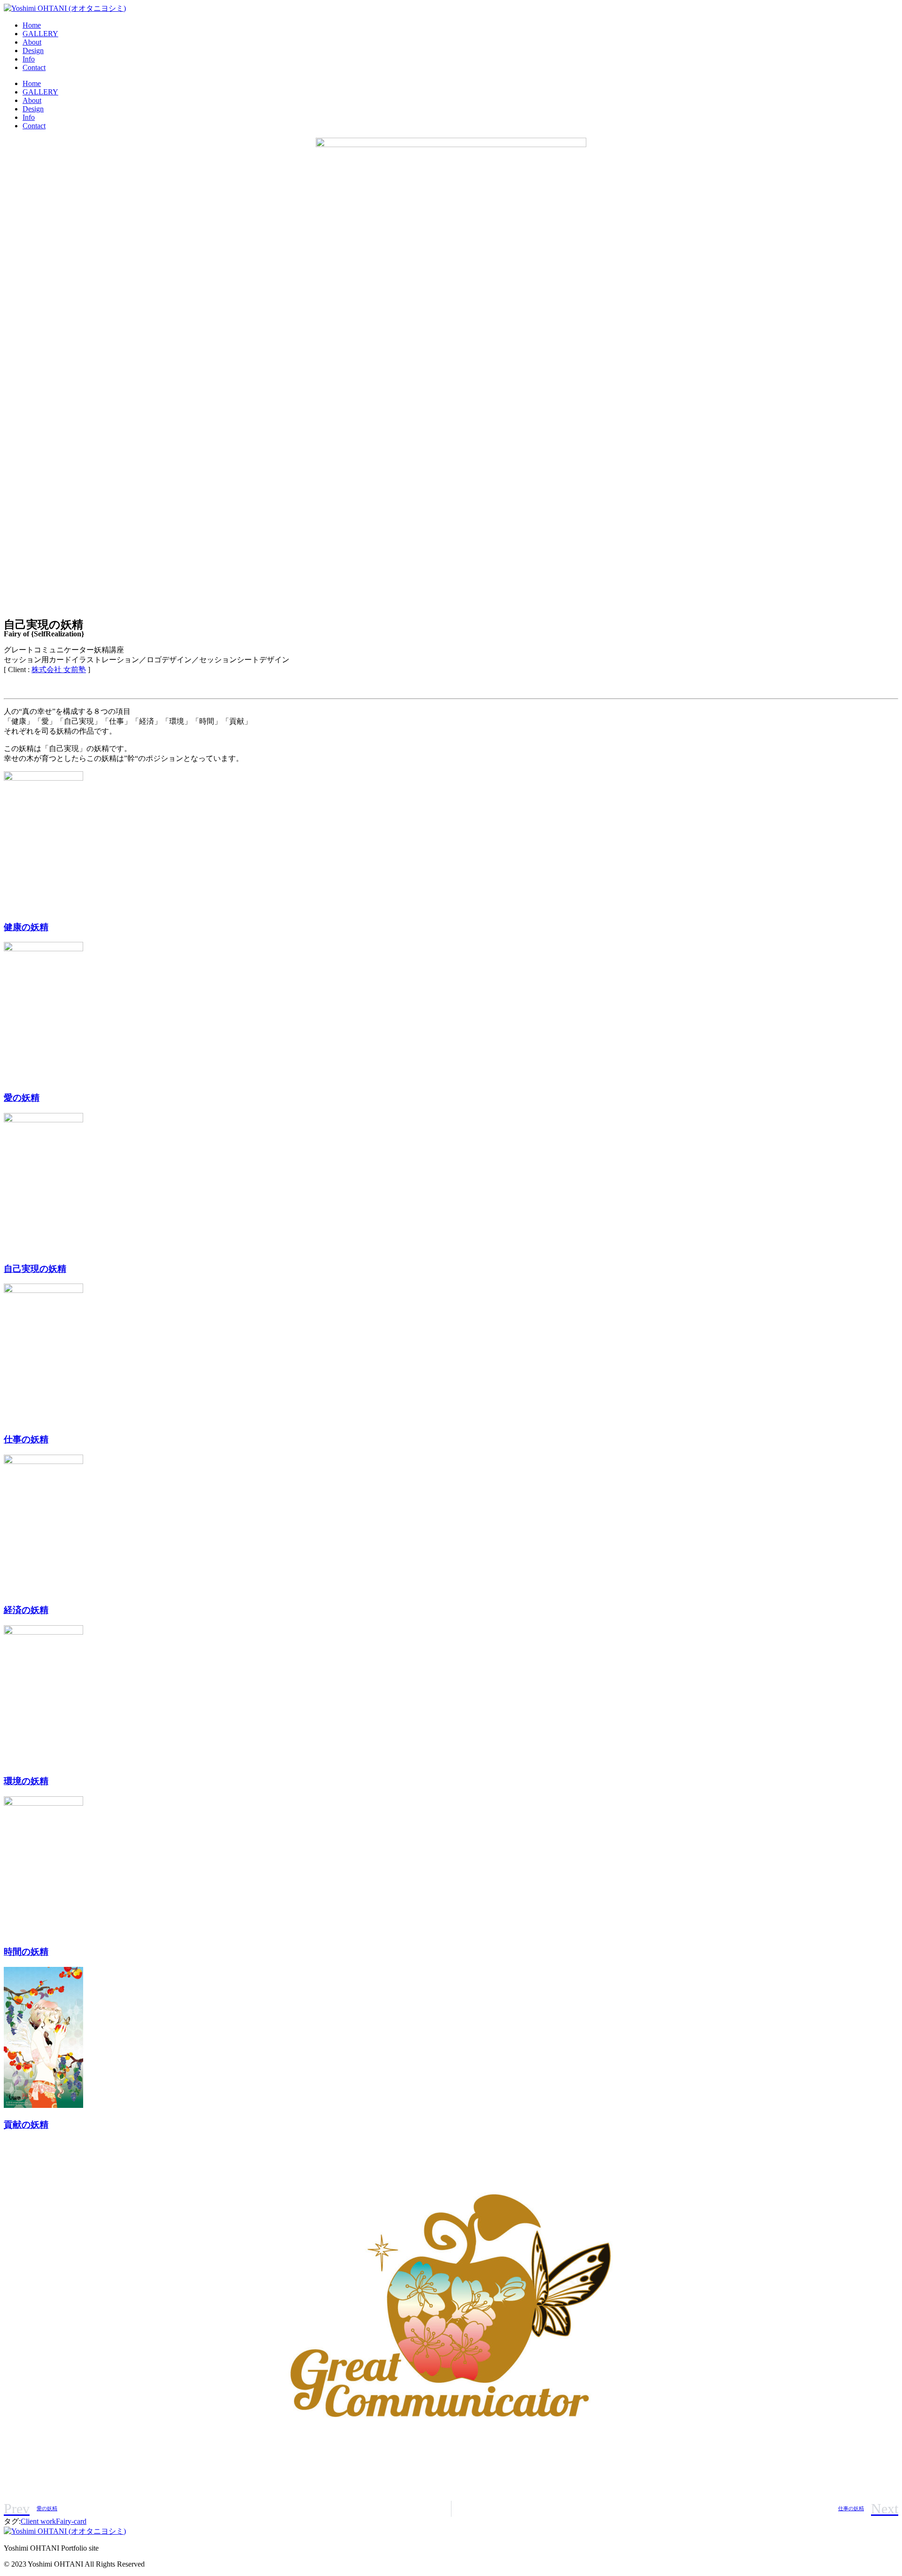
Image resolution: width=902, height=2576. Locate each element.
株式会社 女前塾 (59, 669)
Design (33, 51)
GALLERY (40, 34)
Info (29, 59)
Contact (34, 67)
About (32, 42)
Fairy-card (71, 2521)
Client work (38, 2521)
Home (32, 25)
